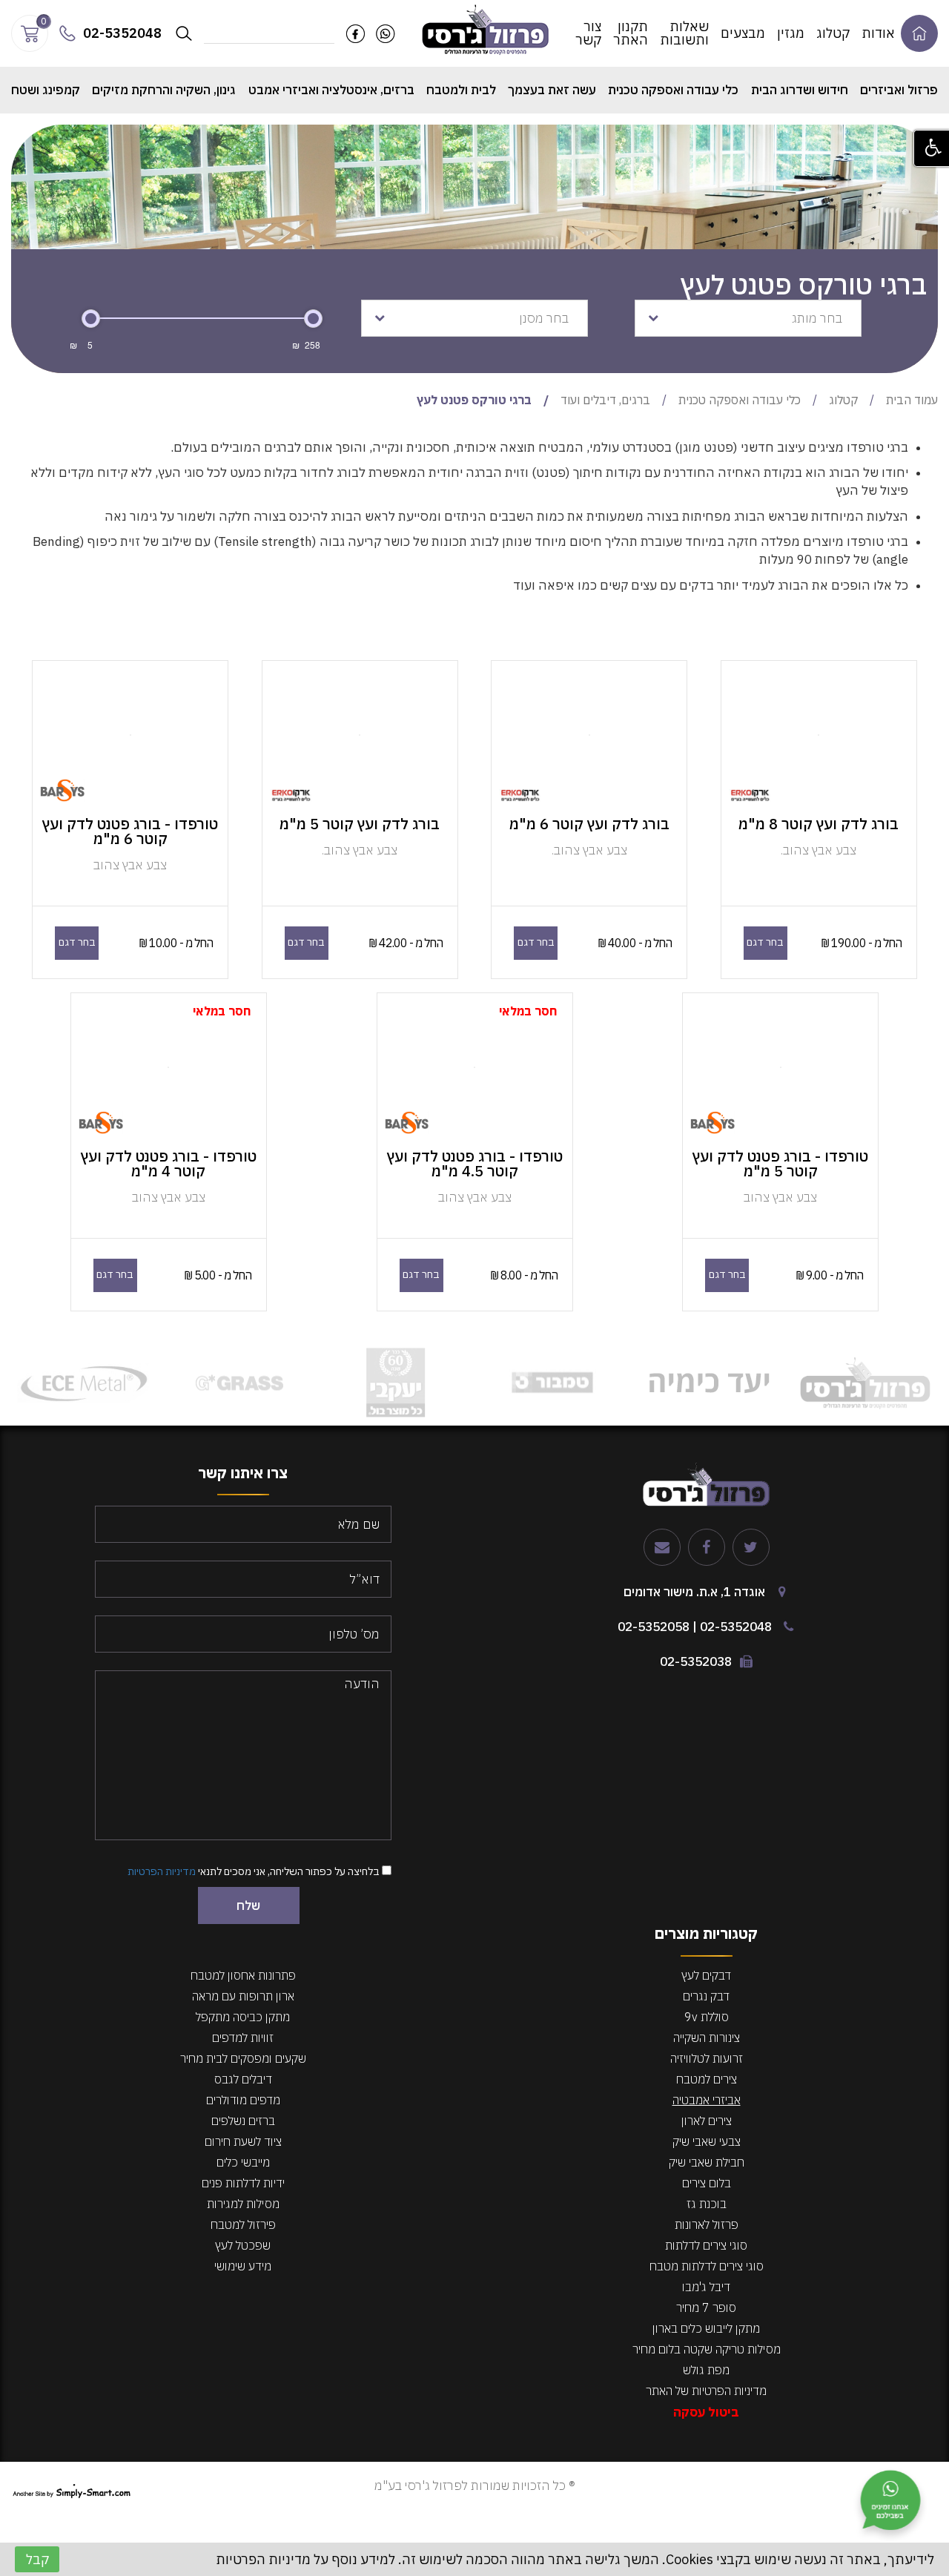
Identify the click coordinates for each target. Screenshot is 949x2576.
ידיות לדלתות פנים (243, 2183)
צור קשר (588, 33)
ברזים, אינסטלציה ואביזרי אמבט (331, 90)
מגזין (791, 33)
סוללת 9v (707, 2017)
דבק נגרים (706, 1996)
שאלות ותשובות (684, 33)
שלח (248, 1905)
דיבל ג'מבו (706, 2287)
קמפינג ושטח (46, 90)
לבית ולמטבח (461, 90)
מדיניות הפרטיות (162, 1871)
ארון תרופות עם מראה (243, 1996)
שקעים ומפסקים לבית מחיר (243, 2058)
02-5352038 (696, 1661)
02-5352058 (654, 1627)
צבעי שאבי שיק (707, 2141)
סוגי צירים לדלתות (706, 2245)
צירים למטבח (707, 2079)
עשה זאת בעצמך (552, 90)
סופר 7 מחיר (706, 2307)
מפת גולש (706, 2370)
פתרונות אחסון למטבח (243, 1975)
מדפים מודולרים (243, 2100)
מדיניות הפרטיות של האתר (706, 2391)
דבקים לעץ (706, 1975)
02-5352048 (736, 1627)
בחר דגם (765, 942)
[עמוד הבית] (486, 29)
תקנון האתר (631, 33)
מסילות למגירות (243, 2204)
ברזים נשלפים (243, 2121)
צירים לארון (707, 2121)
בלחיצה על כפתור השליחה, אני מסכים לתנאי (255, 1871)
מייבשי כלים (243, 2162)
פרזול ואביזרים (899, 90)
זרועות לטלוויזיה (707, 2058)
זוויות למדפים (243, 2038)
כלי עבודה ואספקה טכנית (673, 90)
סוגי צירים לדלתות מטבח (707, 2266)
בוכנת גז (707, 2204)
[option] (865, 1383)
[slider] (91, 319)
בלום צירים (707, 2183)
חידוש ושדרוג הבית (800, 90)
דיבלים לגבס (243, 2079)
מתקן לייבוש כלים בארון (706, 2328)
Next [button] (19, 1383)
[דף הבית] (919, 33)
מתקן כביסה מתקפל (243, 2017)
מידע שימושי (243, 2266)
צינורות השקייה (707, 2038)
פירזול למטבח (243, 2224)
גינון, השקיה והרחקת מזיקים (164, 90)
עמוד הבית (912, 400)
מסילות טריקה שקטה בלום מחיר (707, 2349)
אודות (878, 33)
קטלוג (833, 33)
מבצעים (743, 33)
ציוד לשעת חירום (243, 2141)
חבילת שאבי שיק (707, 2162)
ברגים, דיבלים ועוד (605, 400)
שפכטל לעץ (243, 2245)
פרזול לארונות (707, 2224)
